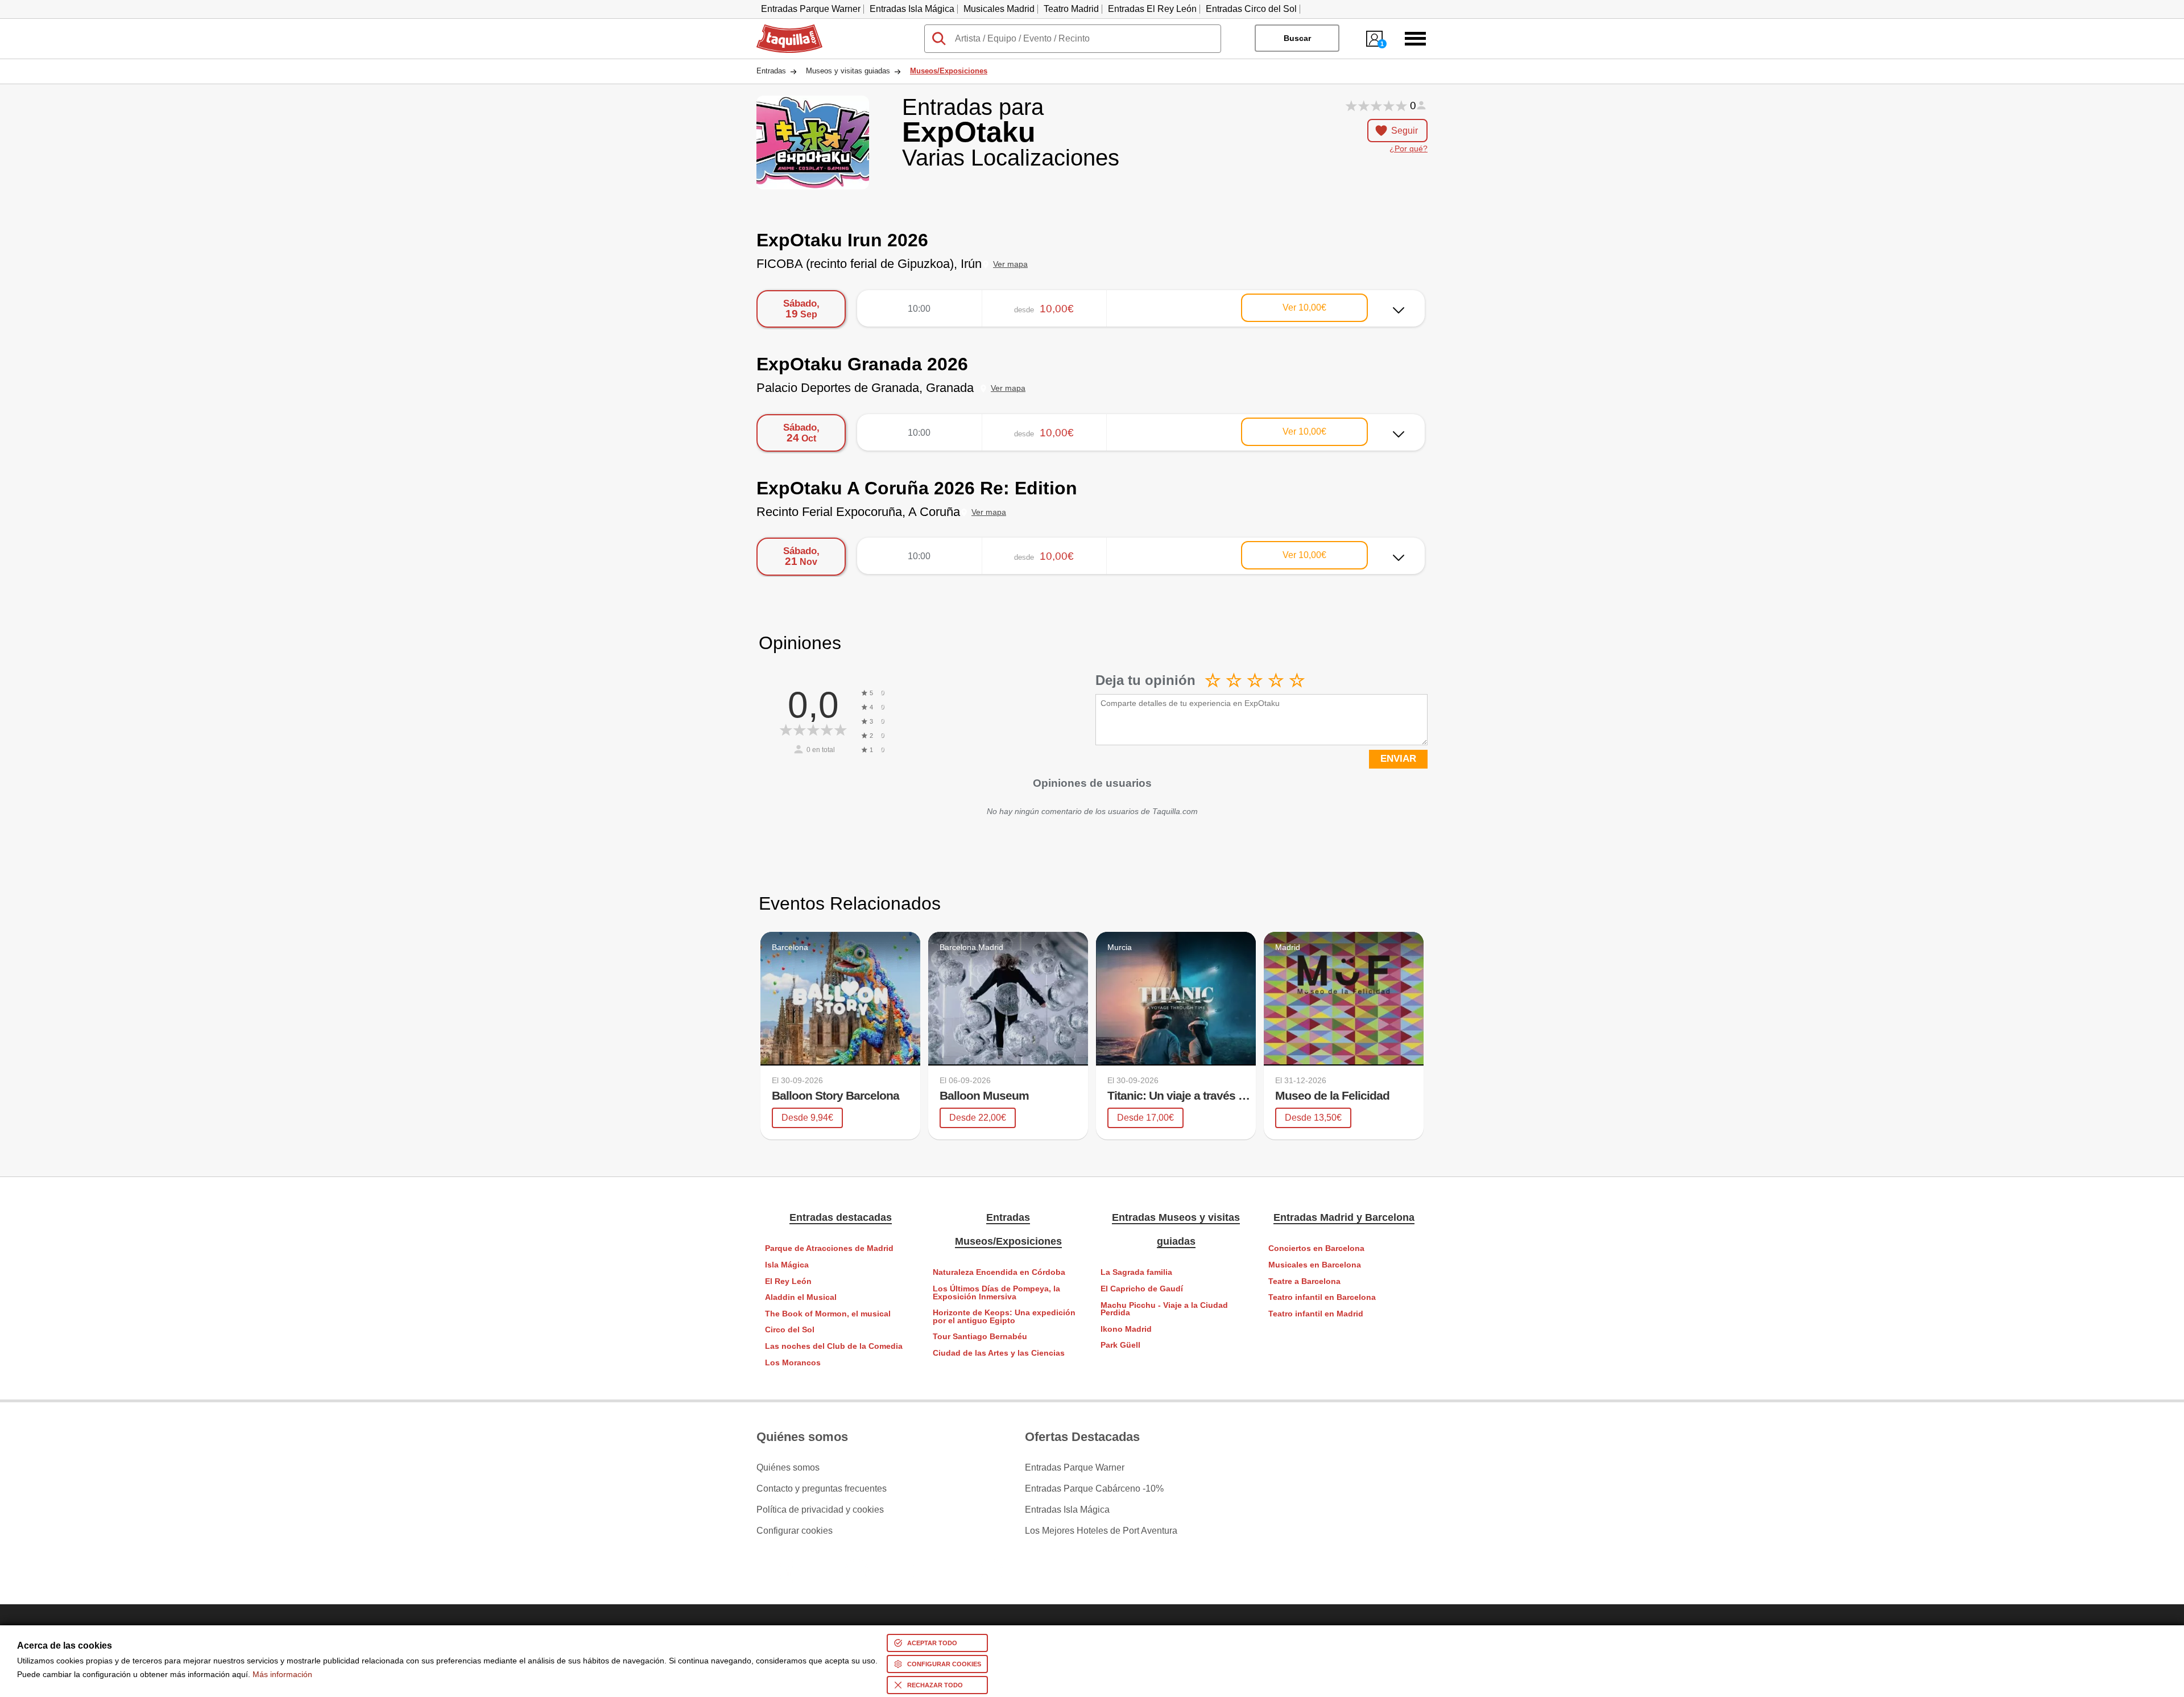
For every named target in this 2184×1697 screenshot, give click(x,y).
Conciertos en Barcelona (1316, 1248)
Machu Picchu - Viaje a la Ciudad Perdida (1164, 1309)
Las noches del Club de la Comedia (834, 1346)
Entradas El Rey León (1152, 9)
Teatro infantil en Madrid (1316, 1314)
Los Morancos (793, 1363)
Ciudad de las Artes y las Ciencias (999, 1353)
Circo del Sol (790, 1330)
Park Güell (1120, 1345)
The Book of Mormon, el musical (828, 1314)
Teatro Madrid (1071, 9)
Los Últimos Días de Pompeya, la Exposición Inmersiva (996, 1293)
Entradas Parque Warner (811, 9)
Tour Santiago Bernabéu (980, 1337)
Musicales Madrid (999, 9)
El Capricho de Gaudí (1142, 1289)
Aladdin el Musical (801, 1297)
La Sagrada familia (1136, 1272)
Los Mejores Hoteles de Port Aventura (1101, 1531)
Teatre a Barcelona (1304, 1281)
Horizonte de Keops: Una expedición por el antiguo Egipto (1004, 1317)
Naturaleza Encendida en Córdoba (999, 1272)
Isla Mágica (787, 1265)
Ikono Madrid (1126, 1329)
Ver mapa (1010, 264)
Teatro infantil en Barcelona (1322, 1297)
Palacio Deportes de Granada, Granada (865, 388)
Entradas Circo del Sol (1251, 9)
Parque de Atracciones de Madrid (829, 1248)
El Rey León (788, 1281)
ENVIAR (1398, 759)
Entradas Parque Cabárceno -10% (1094, 1489)
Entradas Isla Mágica (912, 9)
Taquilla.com (782, 29)
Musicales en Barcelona (1315, 1265)
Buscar (1297, 38)
